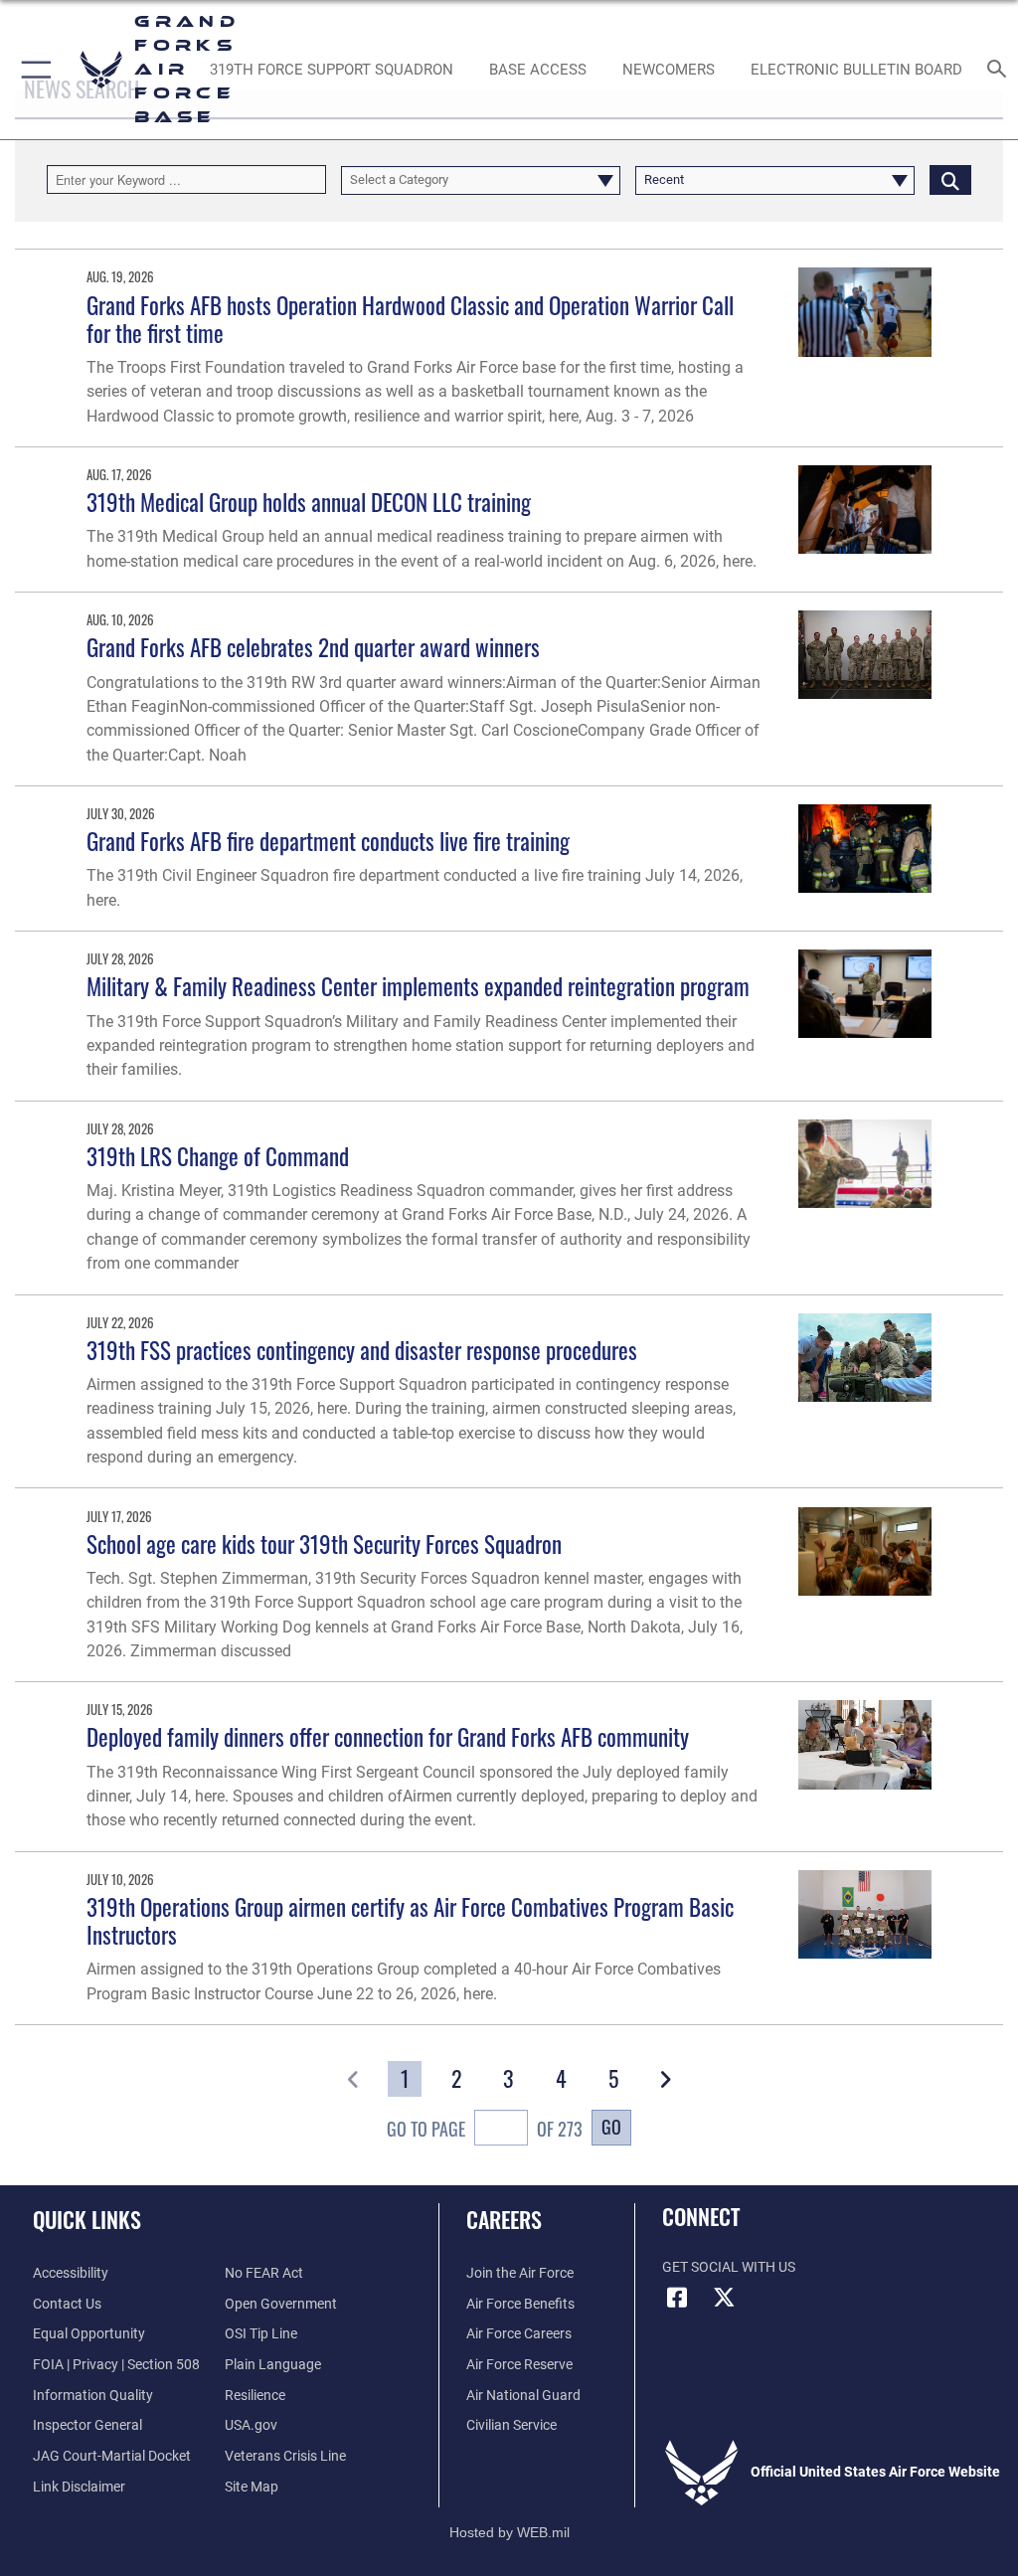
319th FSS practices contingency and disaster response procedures (362, 1350)
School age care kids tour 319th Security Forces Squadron (324, 1544)
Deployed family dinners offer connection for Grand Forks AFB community (388, 1736)
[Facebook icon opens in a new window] (677, 2298)
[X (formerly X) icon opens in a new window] (725, 2298)
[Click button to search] (950, 179)
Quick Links (87, 2219)
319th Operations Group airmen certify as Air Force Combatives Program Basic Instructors (410, 1920)
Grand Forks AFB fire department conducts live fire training (328, 841)
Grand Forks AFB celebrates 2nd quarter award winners (313, 647)
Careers (504, 2219)
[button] (32, 70)
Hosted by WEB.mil (509, 2532)
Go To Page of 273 (485, 2128)
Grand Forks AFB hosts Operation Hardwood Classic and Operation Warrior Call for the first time (410, 319)
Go (611, 2126)
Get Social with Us (729, 2267)
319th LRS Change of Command (218, 1156)
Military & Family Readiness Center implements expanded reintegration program (418, 986)
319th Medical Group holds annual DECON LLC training (309, 502)
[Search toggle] (1001, 70)
